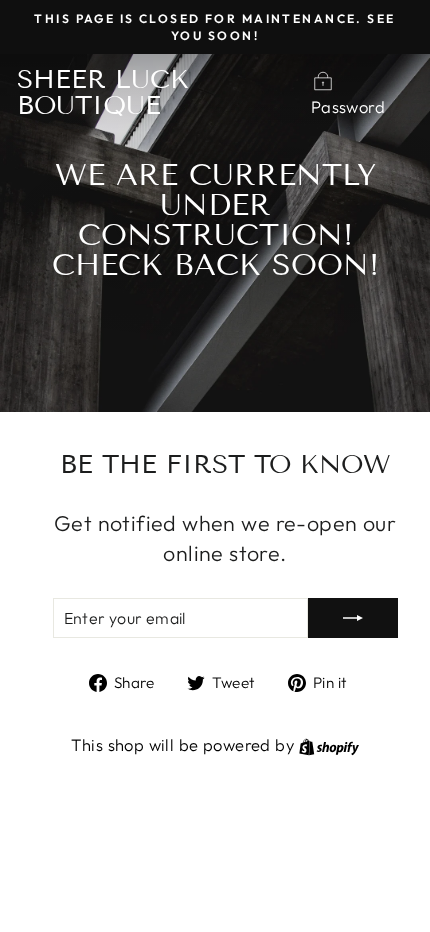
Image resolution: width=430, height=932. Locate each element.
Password (348, 106)
